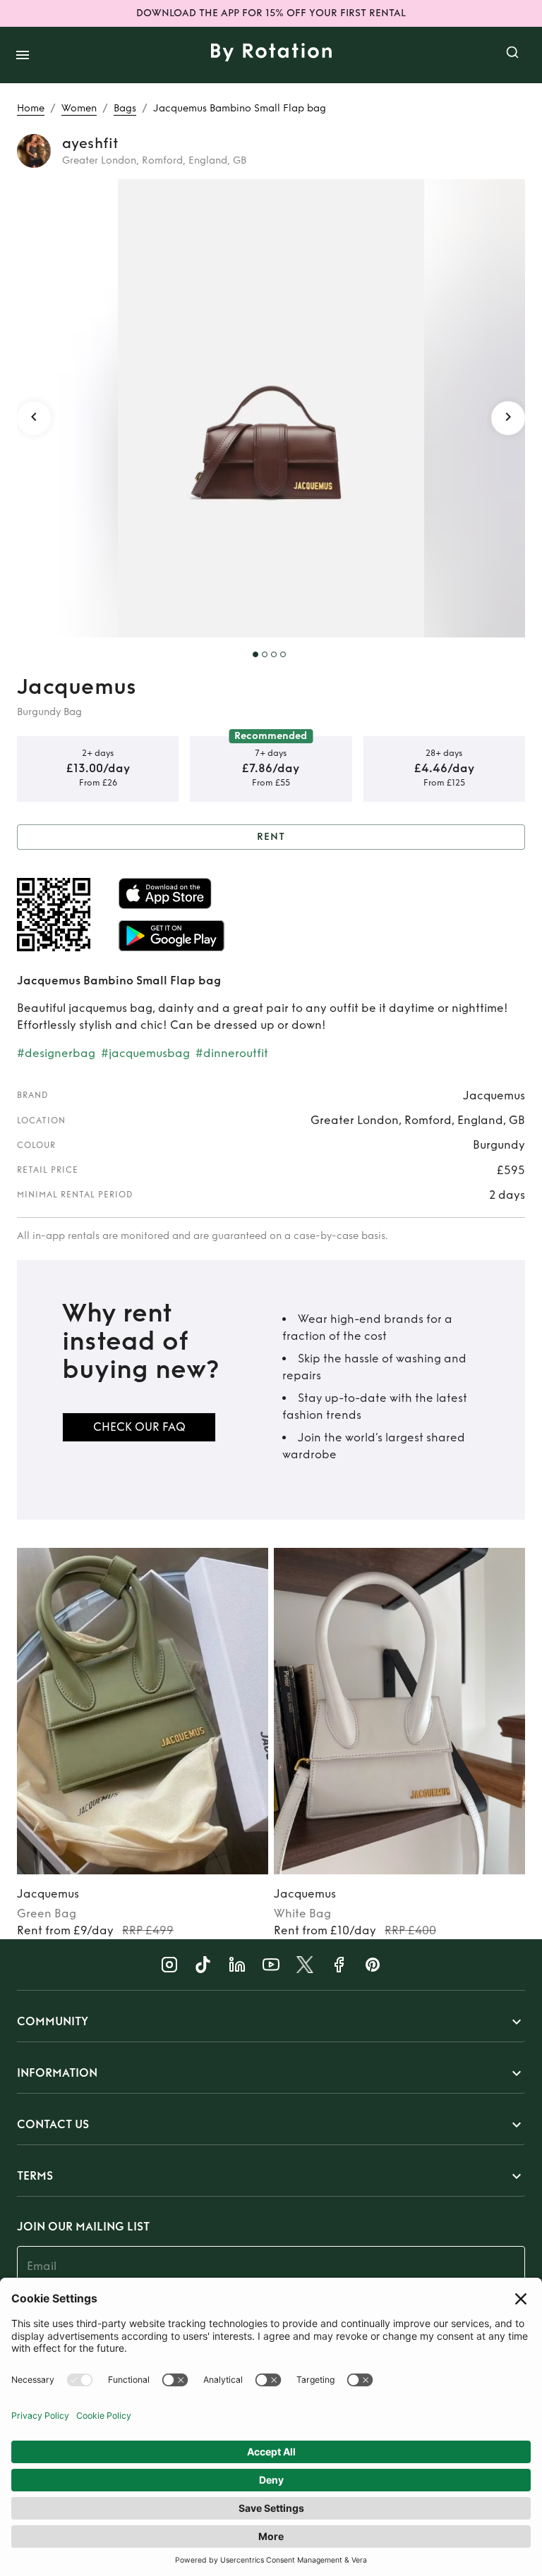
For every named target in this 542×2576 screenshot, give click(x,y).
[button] (271, 2022)
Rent (271, 837)
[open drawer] (23, 55)
